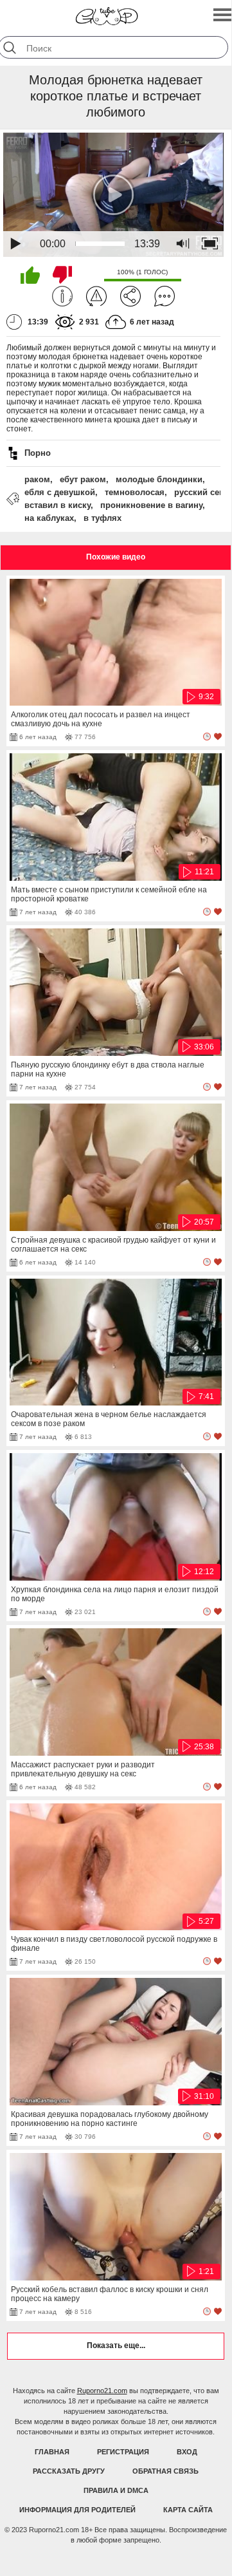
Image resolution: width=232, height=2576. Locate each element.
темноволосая (135, 492)
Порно (38, 453)
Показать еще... (116, 2346)
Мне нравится (30, 275)
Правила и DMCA (116, 2490)
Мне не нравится (62, 275)
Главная (52, 2452)
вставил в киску (58, 505)
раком (37, 479)
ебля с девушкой (60, 492)
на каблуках (49, 518)
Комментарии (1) (165, 296)
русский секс (201, 492)
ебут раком (83, 479)
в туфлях (103, 518)
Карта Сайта (188, 2510)
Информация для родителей (77, 2510)
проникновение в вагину (151, 505)
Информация (62, 296)
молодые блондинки (159, 479)
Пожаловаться (96, 296)
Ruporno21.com (102, 2391)
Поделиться (130, 296)
